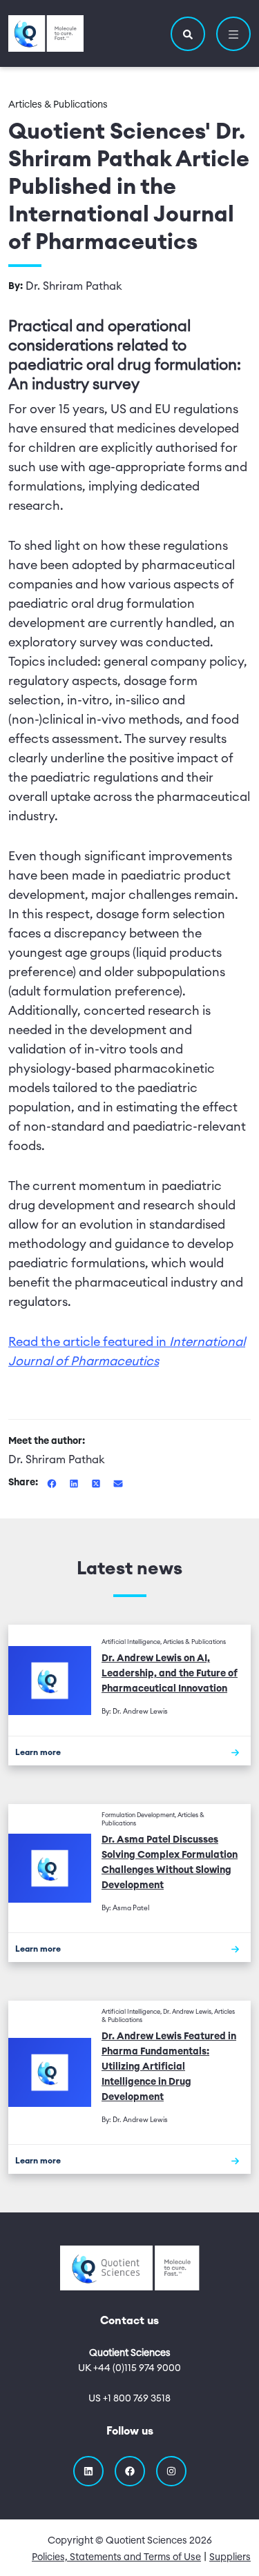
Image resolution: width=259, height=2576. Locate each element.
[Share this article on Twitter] (97, 1483)
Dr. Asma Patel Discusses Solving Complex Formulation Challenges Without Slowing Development (170, 1863)
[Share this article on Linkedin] (75, 1483)
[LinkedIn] (88, 2471)
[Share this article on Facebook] (53, 1483)
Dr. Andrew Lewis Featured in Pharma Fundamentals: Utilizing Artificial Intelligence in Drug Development (169, 2067)
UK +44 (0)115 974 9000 (129, 2368)
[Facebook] (130, 2471)
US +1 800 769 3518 (129, 2399)
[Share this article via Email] (118, 1483)
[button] (188, 34)
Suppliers (230, 2557)
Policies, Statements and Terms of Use (116, 2557)
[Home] (46, 33)
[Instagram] (171, 2471)
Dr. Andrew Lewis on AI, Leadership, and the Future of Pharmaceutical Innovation (170, 1674)
